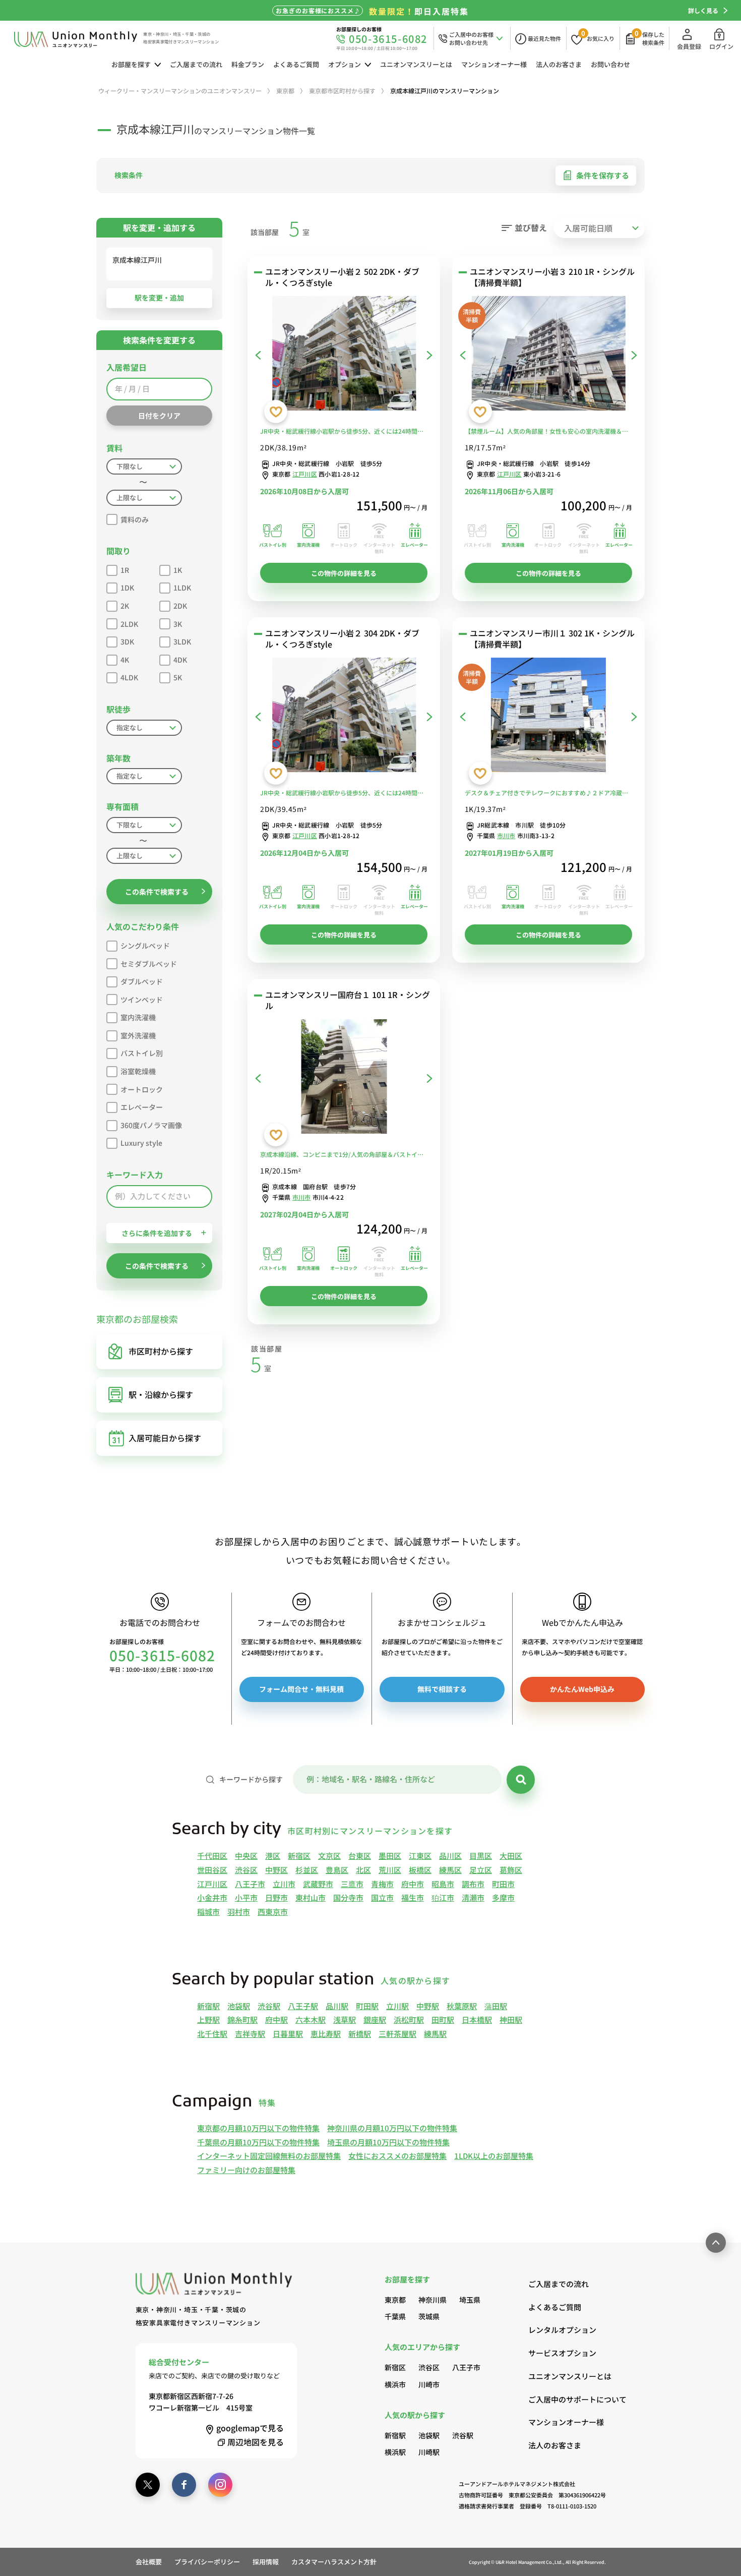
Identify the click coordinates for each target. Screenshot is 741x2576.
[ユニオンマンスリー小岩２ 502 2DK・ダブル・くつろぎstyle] (344, 356)
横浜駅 (395, 2452)
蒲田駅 (496, 2006)
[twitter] (148, 2485)
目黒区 (481, 1856)
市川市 (506, 835)
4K (125, 660)
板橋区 (420, 1870)
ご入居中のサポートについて (567, 2399)
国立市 (382, 1897)
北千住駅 (212, 2034)
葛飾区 (511, 1870)
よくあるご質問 (296, 64)
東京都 (395, 2300)
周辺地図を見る (256, 2442)
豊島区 (337, 1870)
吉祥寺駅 (250, 2034)
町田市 (503, 1884)
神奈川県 (433, 2300)
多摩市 (503, 1897)
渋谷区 (246, 1870)
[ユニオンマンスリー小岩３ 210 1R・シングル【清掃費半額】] (548, 356)
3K (178, 624)
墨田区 (390, 1856)
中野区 (276, 1870)
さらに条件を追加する (157, 1233)
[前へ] (258, 355)
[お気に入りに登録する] (276, 412)
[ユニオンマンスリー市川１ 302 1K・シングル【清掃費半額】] (548, 717)
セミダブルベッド (149, 964)
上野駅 (208, 2019)
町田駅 (367, 2006)
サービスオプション (562, 2353)
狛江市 (443, 1897)
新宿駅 (208, 2006)
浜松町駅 (409, 2019)
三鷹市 (352, 1884)
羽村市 (239, 1912)
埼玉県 (470, 2300)
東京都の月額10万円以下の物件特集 (258, 2128)
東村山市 (311, 1897)
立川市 (284, 1884)
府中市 (413, 1884)
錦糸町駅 (242, 2019)
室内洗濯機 (138, 1017)
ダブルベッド (142, 981)
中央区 (246, 1856)
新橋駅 (360, 2034)
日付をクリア (159, 416)
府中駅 (276, 2019)
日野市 (276, 1897)
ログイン (721, 46)
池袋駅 (239, 2006)
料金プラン (248, 64)
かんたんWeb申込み (582, 1689)
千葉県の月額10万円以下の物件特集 (258, 2142)
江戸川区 (305, 474)
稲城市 (208, 1912)
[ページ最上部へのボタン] (716, 2243)
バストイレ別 (142, 1053)
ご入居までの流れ (196, 64)
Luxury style (141, 1143)
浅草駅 (345, 2019)
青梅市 (382, 1884)
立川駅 (397, 2006)
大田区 (511, 1856)
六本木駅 (311, 2019)
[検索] (521, 1780)
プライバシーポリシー (207, 2562)
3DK (127, 641)
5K (178, 677)
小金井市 (212, 1897)
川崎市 (429, 2384)
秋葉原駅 (462, 2006)
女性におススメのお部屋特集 (397, 2156)
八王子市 (250, 1884)
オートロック (142, 1089)
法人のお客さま (559, 64)
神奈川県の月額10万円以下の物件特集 (392, 2128)
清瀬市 (473, 1897)
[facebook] (184, 2485)
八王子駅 (303, 2006)
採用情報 (266, 2562)
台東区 (360, 1856)
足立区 (481, 1870)
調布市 (473, 1884)
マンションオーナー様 (494, 64)
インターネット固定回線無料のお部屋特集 (269, 2156)
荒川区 (390, 1870)
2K (125, 606)
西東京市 (273, 1912)
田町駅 (443, 2019)
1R (125, 570)
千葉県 (395, 2316)
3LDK (182, 641)
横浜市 (395, 2384)
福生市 (413, 1897)
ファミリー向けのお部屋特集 (246, 2170)
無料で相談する (442, 1689)
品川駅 (337, 2006)
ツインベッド (142, 1000)
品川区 (450, 1856)
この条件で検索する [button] (157, 892)
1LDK (182, 588)
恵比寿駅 (326, 2034)
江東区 (420, 1856)
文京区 (329, 1856)
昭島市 (443, 1884)
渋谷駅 (269, 2006)
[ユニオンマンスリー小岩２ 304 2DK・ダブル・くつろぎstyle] (344, 717)
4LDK (129, 677)
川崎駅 (429, 2452)
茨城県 (429, 2316)
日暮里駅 (288, 2034)
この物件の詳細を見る (344, 573)
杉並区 (307, 1870)
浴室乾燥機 (138, 1071)
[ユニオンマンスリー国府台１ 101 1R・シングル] (344, 1079)
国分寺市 (348, 1897)
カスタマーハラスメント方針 (334, 2562)
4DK (180, 660)
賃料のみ (135, 519)
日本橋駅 (477, 2019)
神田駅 (511, 2019)
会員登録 (689, 46)
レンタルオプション (562, 2330)
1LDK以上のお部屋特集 (494, 2156)
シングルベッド (145, 946)
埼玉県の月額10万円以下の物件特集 (388, 2142)
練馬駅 (435, 2034)
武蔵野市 (318, 1884)
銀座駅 (375, 2019)
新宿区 (299, 1856)
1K (178, 570)
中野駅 (428, 2006)
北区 (363, 1870)
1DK (127, 588)
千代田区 (212, 1856)
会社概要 (149, 2562)
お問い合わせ (610, 64)
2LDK (129, 624)
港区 (273, 1856)
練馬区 (450, 1870)
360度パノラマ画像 (151, 1125)
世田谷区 (212, 1870)
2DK (180, 606)
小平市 (246, 1897)
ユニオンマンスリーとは (416, 64)
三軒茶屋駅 (397, 2034)
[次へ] (429, 355)
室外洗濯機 (138, 1035)
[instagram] (220, 2485)
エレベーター (142, 1107)
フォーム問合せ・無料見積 (301, 1689)
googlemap (250, 2428)
